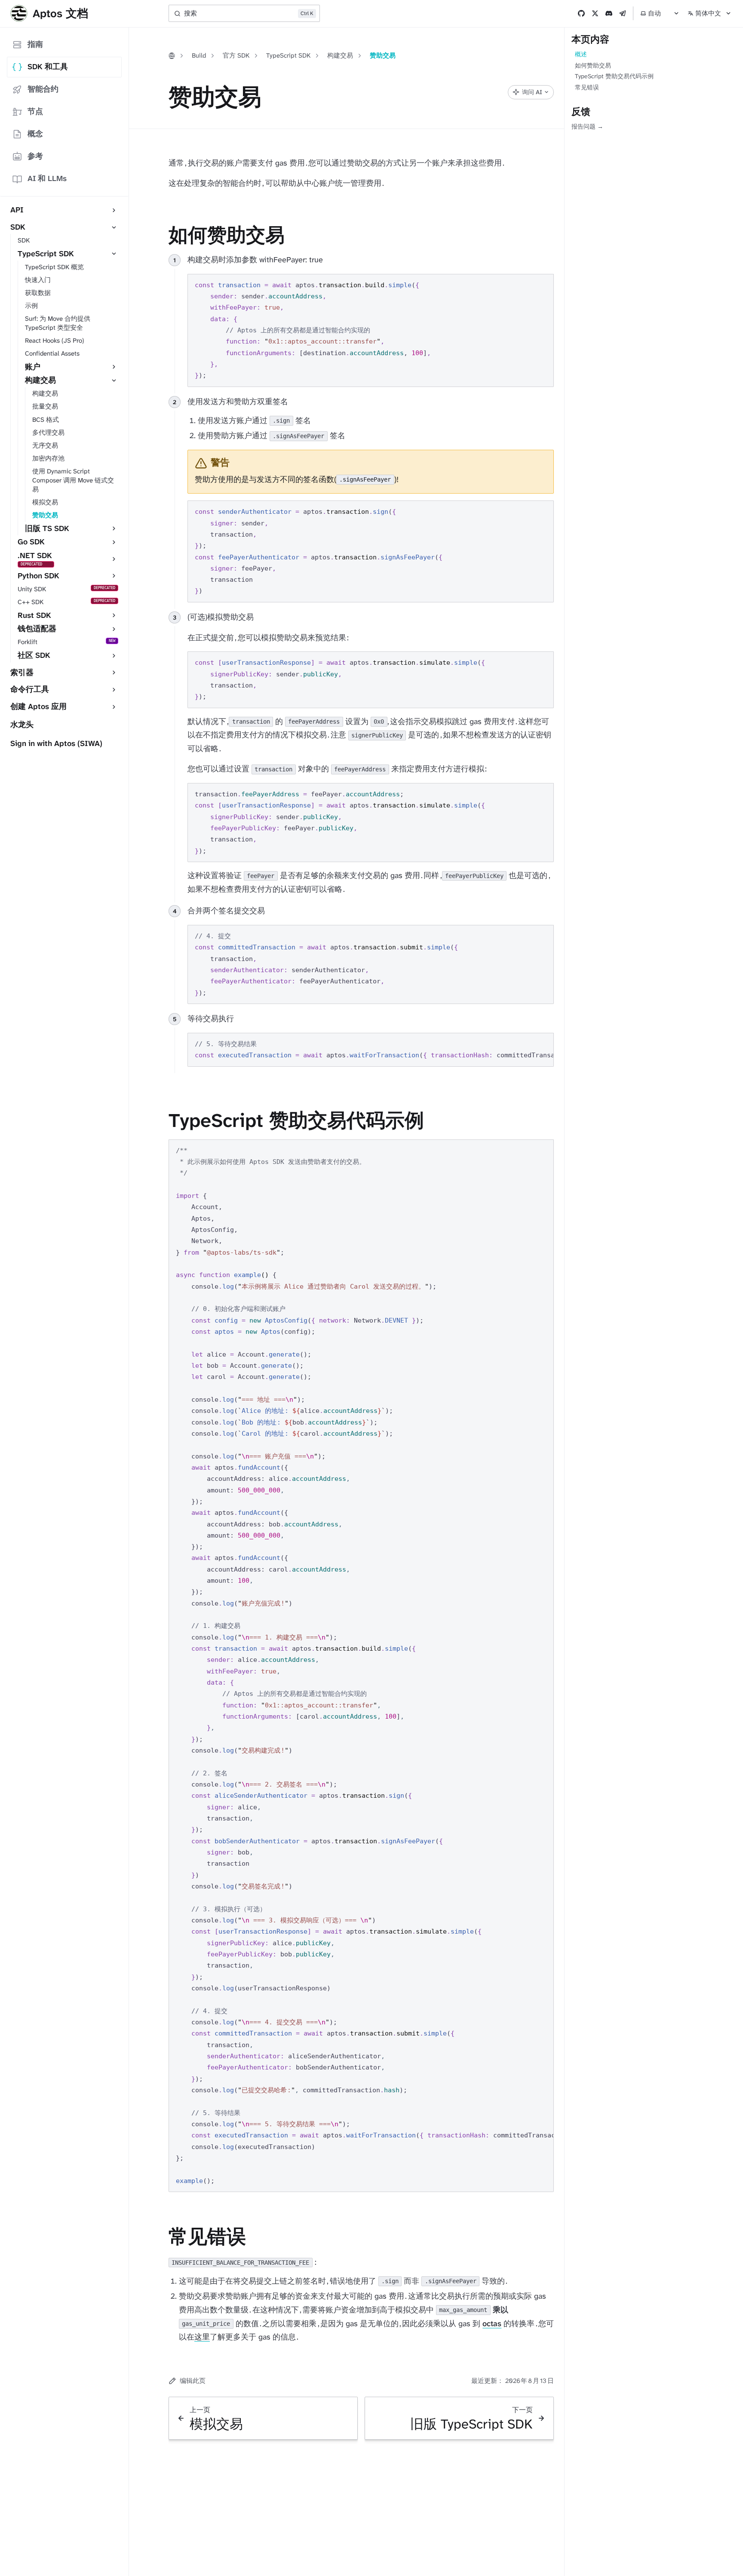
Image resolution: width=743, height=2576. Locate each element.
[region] (371, 1050)
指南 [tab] (35, 44)
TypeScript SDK (288, 55)
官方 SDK (236, 55)
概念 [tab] (35, 134)
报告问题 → (587, 126)
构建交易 (340, 55)
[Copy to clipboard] (543, 284)
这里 (202, 2337)
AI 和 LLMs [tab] (47, 178)
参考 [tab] (35, 156)
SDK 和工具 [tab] (48, 67)
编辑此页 (193, 2381)
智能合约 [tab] (43, 89)
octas (492, 2324)
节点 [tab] (35, 111)
